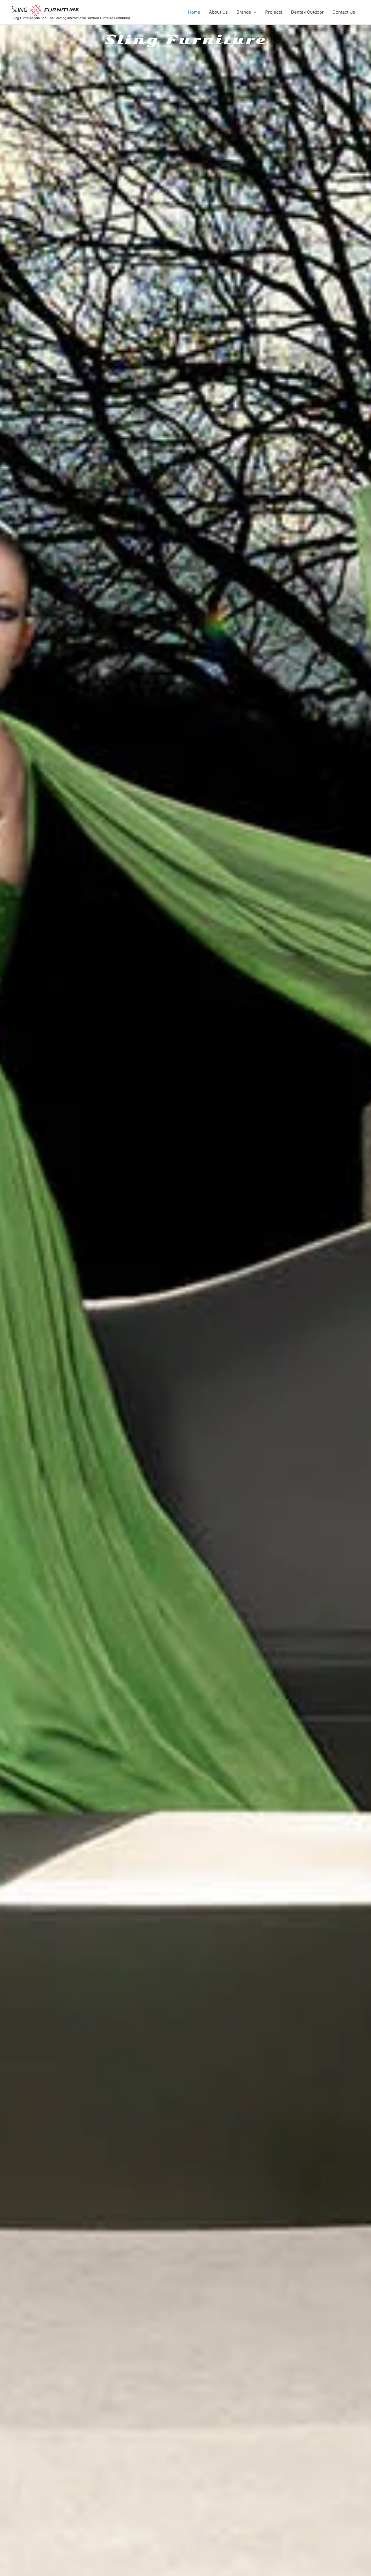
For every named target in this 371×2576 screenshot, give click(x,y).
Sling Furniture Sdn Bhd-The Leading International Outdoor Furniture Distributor (71, 18)
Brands (244, 12)
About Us (218, 12)
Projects (274, 12)
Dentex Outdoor (307, 12)
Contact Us (344, 12)
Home (194, 12)
